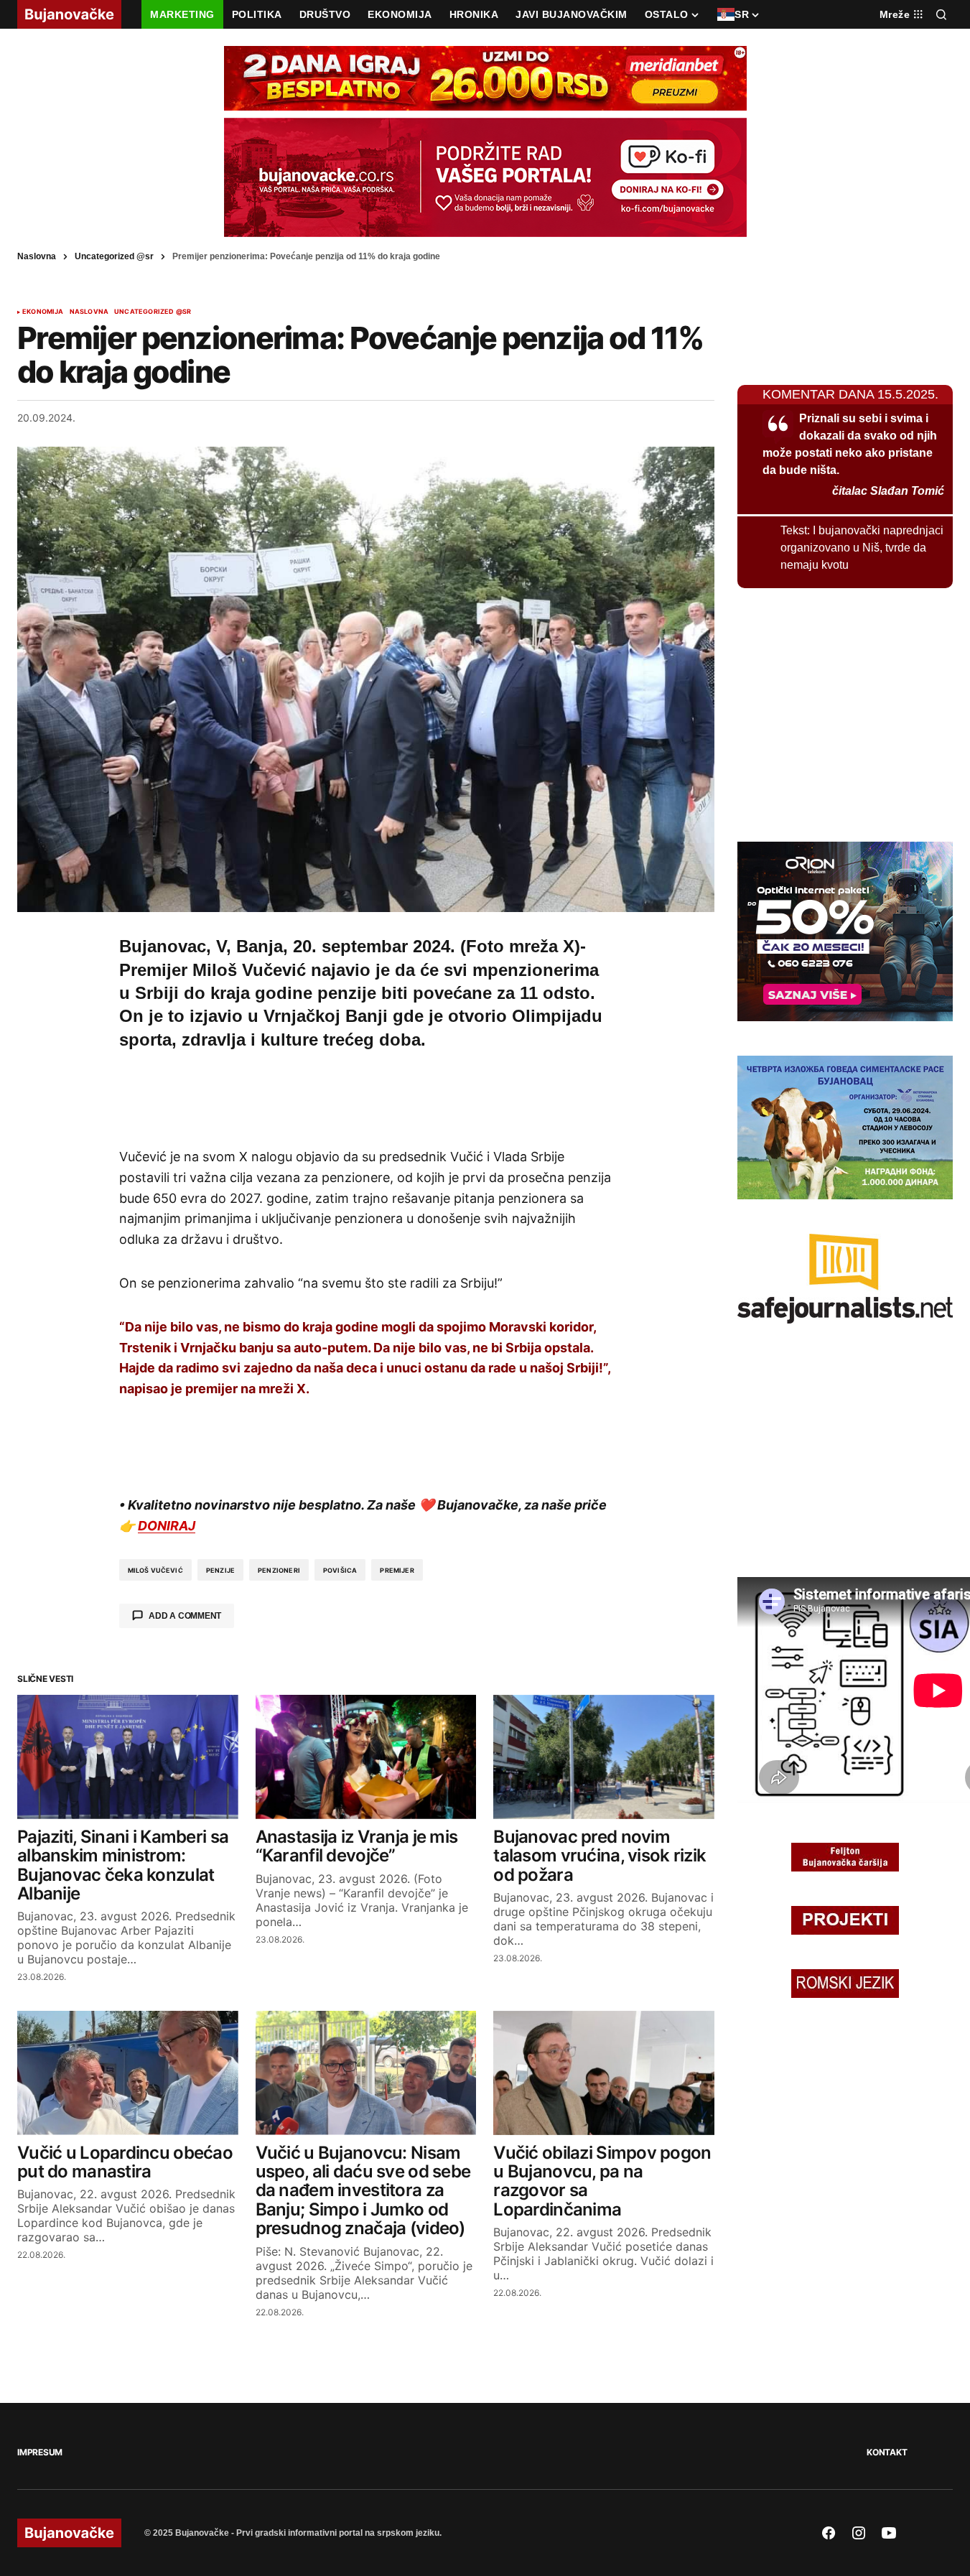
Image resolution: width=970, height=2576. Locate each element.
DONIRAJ (167, 1526)
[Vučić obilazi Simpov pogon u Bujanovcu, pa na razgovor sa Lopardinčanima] (604, 2073)
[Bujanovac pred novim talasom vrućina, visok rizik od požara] (604, 1757)
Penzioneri (279, 1570)
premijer (397, 1570)
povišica (340, 1570)
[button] (941, 14)
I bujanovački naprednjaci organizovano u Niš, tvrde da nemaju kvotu (862, 548)
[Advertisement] (366, 1096)
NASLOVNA (89, 312)
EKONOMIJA (43, 312)
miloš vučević (155, 1570)
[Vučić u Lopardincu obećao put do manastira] (128, 2073)
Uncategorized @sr (114, 256)
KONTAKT (887, 2452)
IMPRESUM (40, 2452)
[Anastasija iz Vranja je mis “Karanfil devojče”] (366, 1757)
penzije (220, 1570)
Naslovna (37, 256)
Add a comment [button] (185, 1616)
